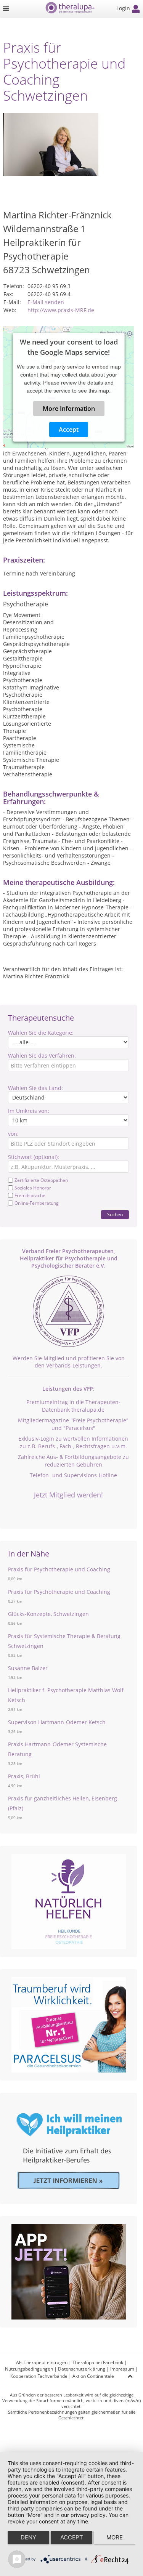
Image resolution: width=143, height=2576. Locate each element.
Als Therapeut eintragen (42, 2362)
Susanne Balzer (28, 1668)
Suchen (115, 1214)
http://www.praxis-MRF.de (61, 310)
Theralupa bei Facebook (98, 2362)
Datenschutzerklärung (82, 2369)
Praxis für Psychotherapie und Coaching (59, 1569)
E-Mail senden (46, 302)
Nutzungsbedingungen (29, 2369)
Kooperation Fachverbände (39, 2376)
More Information (68, 409)
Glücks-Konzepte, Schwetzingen (48, 1614)
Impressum (122, 2369)
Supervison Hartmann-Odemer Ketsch (57, 1722)
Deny (28, 2537)
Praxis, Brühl (24, 1776)
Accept (69, 430)
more (115, 2537)
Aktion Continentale (93, 2376)
